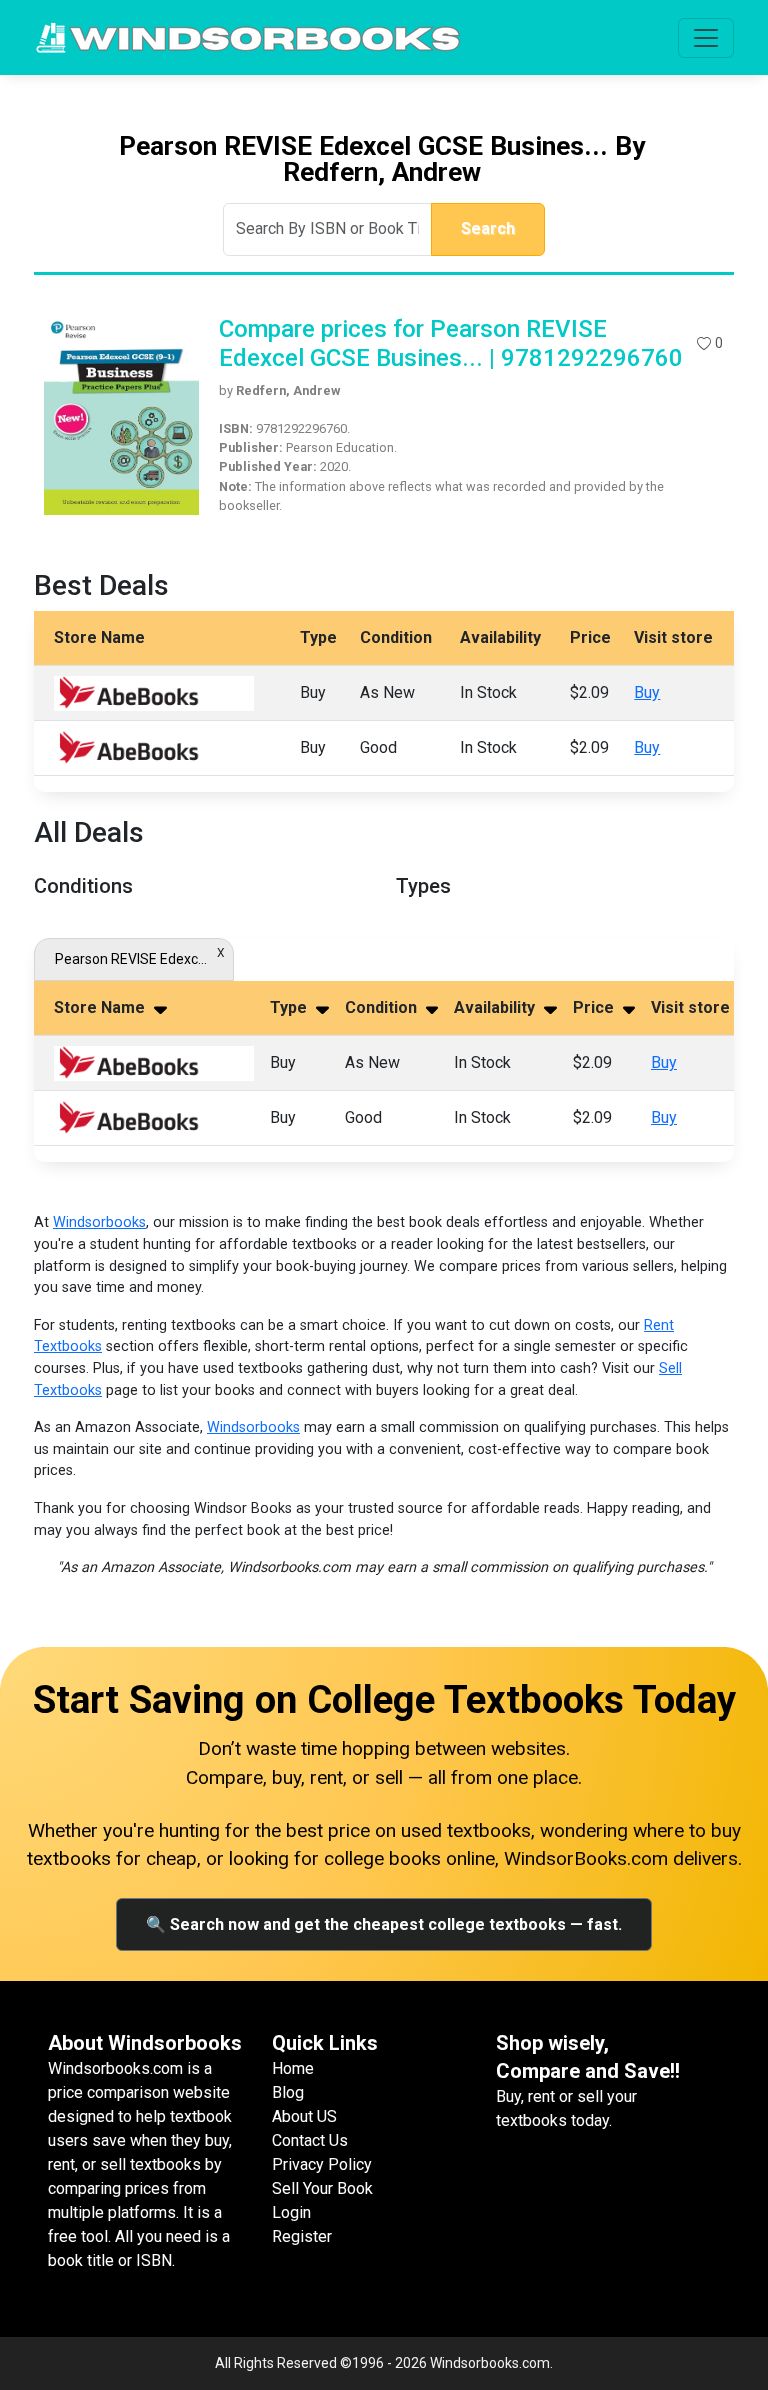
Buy (647, 692)
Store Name (101, 1007)
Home (293, 2068)
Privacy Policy (322, 2164)
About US (304, 2116)
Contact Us (310, 2140)
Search (488, 228)
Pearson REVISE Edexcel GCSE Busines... (134, 959)
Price (595, 1007)
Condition (383, 1007)
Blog (288, 2092)
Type (290, 1007)
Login (291, 2212)
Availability (496, 1007)
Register (302, 2236)
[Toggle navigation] (706, 38)
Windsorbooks (99, 1222)
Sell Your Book (322, 2188)
